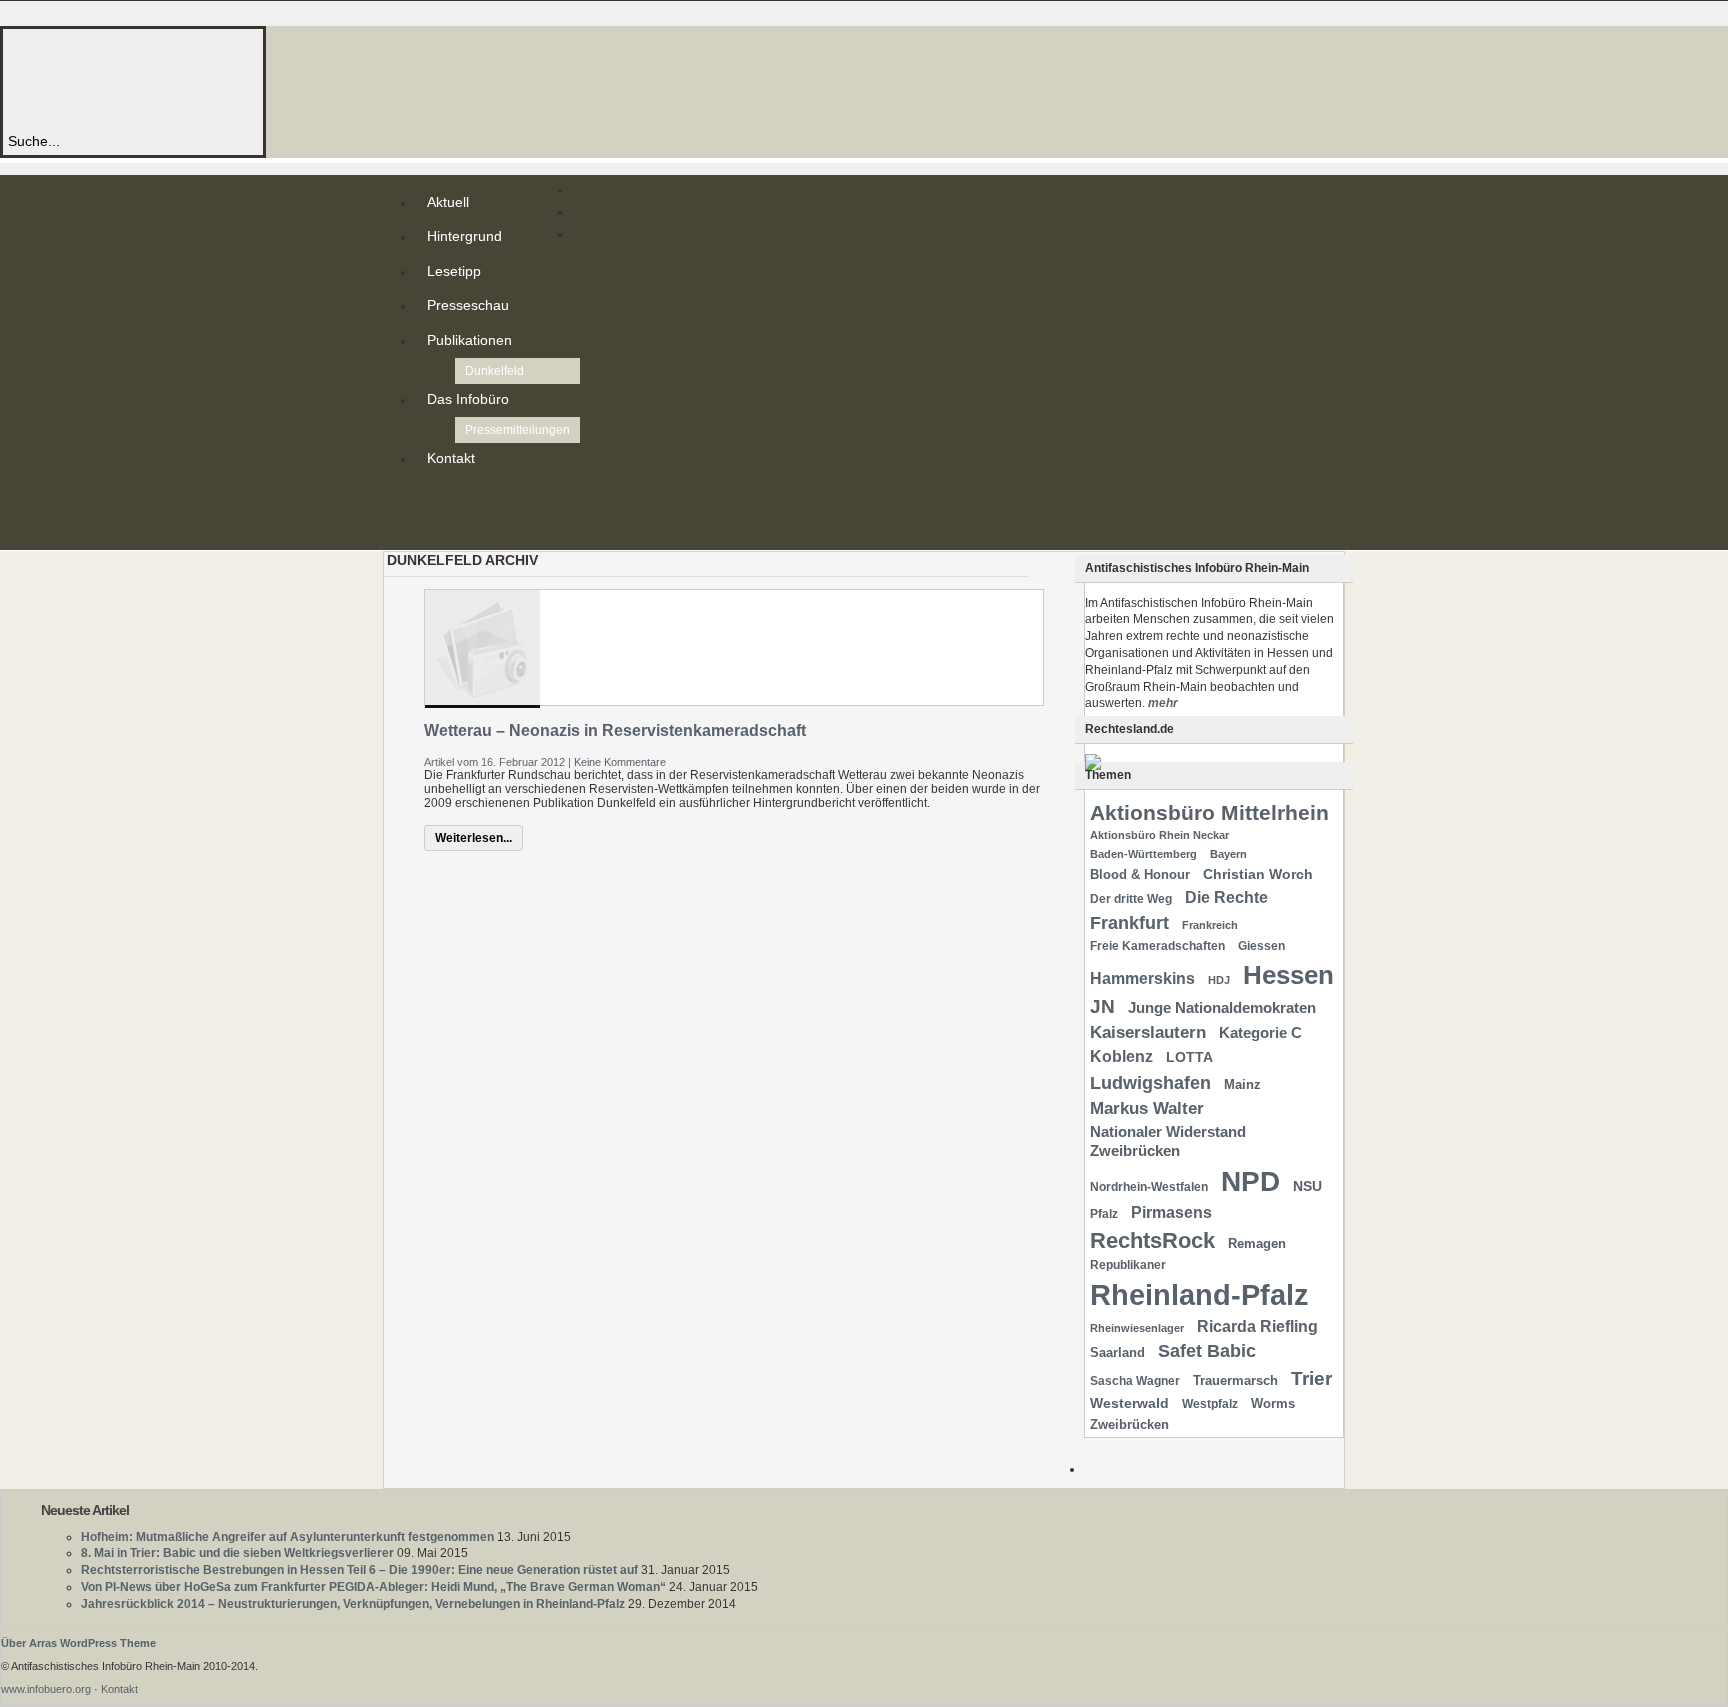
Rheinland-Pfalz (1199, 1294)
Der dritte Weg (1131, 899)
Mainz (1242, 1084)
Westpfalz (1210, 1404)
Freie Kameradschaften (1157, 946)
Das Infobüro (468, 399)
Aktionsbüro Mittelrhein (1209, 812)
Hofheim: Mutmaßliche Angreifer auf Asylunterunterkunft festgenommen (287, 1537)
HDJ (1219, 980)
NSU (1307, 1186)
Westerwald (1129, 1403)
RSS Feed (431, 498)
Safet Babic (1207, 1351)
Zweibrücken (1129, 1424)
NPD (1250, 1181)
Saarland (1117, 1352)
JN (1102, 1006)
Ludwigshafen (1150, 1082)
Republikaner (1128, 1265)
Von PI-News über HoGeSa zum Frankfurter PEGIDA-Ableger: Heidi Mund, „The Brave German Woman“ (373, 1587)
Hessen (1288, 975)
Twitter (431, 514)
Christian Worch (1258, 874)
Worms (1273, 1403)
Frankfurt (1129, 922)
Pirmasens (1171, 1212)
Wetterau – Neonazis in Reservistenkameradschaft (615, 730)
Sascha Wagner (1135, 1381)
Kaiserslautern (1148, 1032)
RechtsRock (1152, 1240)
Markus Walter (1147, 1108)
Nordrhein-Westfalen (1149, 1187)
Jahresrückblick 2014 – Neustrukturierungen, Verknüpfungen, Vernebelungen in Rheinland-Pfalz (353, 1604)
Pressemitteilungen (517, 430)
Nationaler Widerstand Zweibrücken (1168, 1141)
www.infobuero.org (46, 1689)
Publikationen (469, 340)
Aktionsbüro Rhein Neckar (1159, 835)
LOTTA (1189, 1057)
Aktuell (448, 202)
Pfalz (1104, 1214)
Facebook (431, 530)
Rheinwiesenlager (1137, 1328)
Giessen (1261, 946)
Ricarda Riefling (1257, 1326)
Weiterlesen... (473, 838)
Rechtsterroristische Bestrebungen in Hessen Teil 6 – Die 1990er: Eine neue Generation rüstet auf (359, 1570)
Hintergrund (464, 236)
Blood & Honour (1140, 874)
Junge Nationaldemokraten (1222, 1008)
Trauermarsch (1235, 1380)
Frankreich (1210, 925)
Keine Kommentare (620, 762)
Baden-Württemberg (1143, 854)
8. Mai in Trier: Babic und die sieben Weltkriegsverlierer (237, 1553)
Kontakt (451, 458)
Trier (1311, 1378)
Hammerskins (1142, 978)
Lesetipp (454, 271)
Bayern (1228, 854)
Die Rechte (1226, 897)
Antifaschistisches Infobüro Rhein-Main (278, 79)
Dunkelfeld (494, 371)
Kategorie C (1260, 1033)
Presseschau (468, 305)
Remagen (1257, 1243)
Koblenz (1121, 1056)
